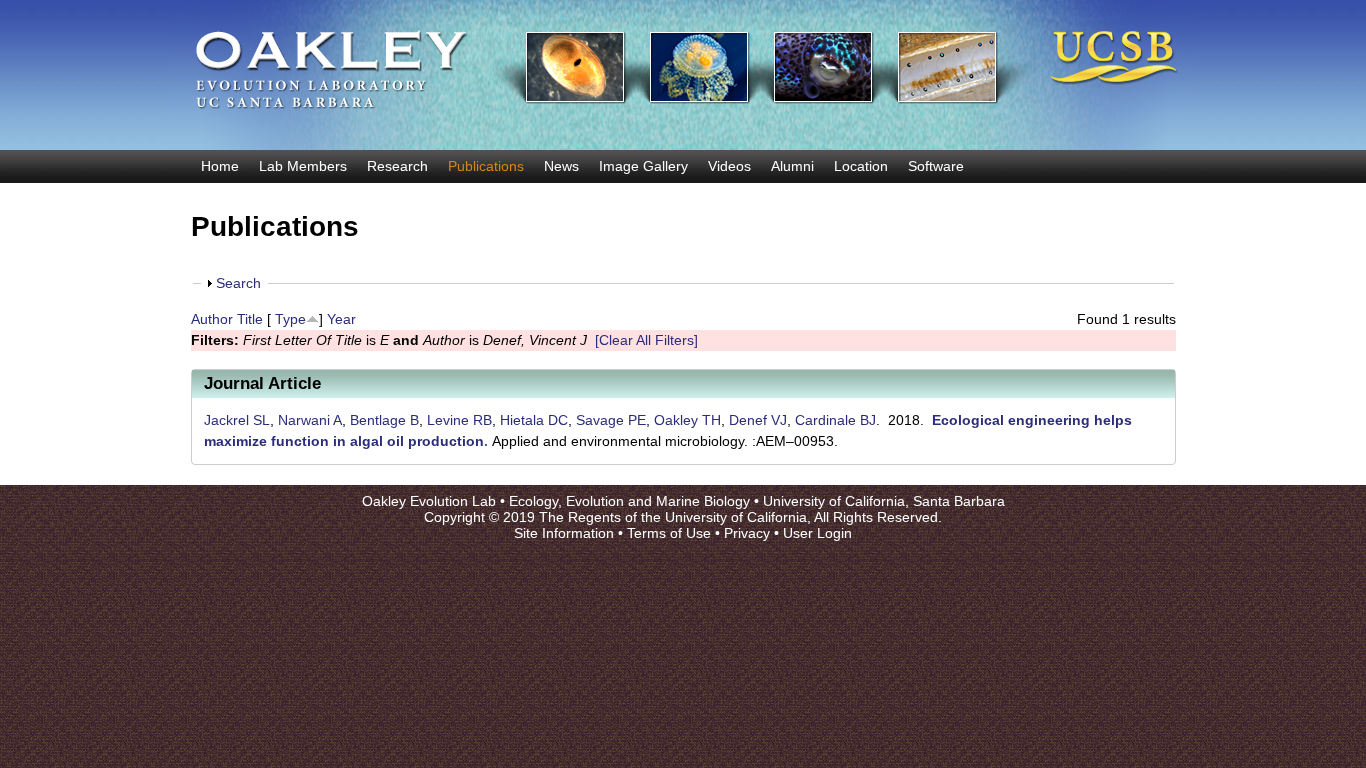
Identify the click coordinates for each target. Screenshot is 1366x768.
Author (212, 319)
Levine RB (459, 420)
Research (397, 166)
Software (936, 166)
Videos (729, 166)
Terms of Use (669, 533)
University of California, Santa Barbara (884, 501)
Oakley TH (687, 420)
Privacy (747, 533)
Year (341, 319)
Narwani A (310, 420)
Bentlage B (384, 420)
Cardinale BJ (835, 420)
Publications (486, 166)
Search (238, 283)
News (561, 166)
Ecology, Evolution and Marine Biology (629, 501)
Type (290, 319)
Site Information (564, 533)
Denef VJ (758, 420)
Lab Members (303, 166)
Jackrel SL (237, 420)
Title (250, 319)
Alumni (792, 166)
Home (220, 166)
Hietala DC (534, 420)
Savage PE (611, 420)
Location (861, 166)
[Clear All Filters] (646, 340)
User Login (817, 533)
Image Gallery (643, 166)
